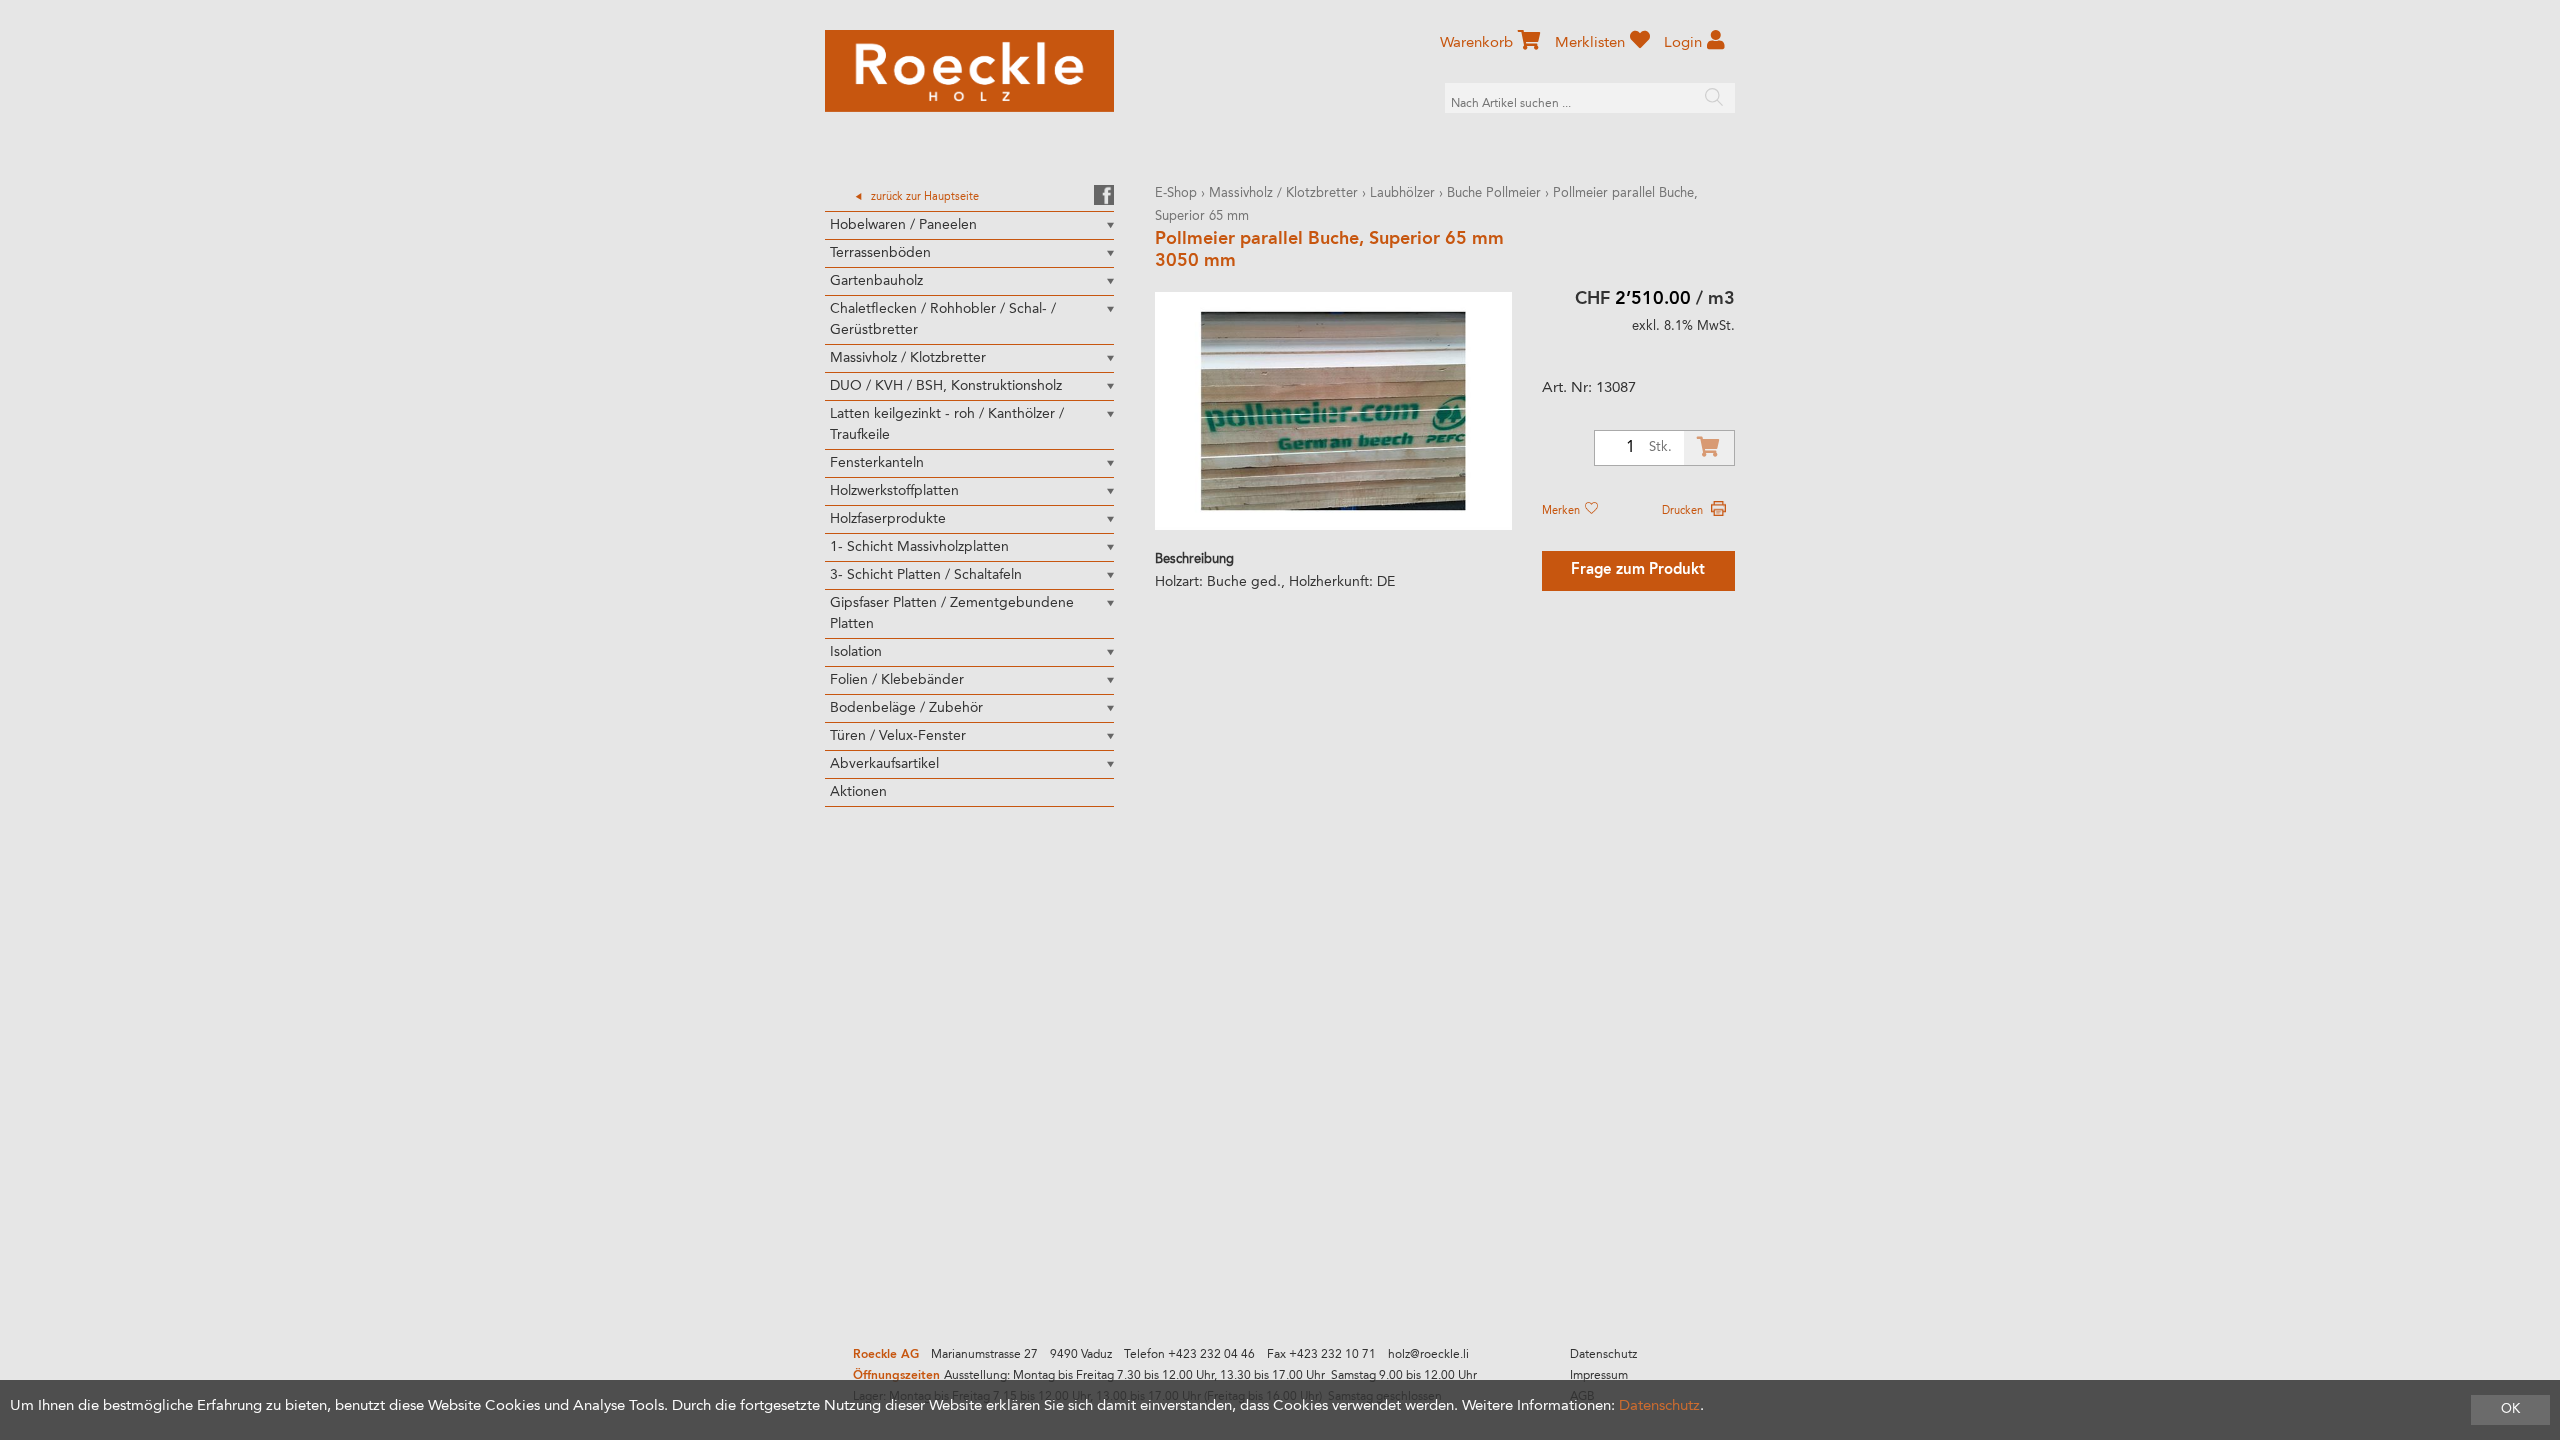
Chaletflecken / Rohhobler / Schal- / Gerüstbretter (943, 319)
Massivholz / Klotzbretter (908, 358)
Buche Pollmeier (1494, 193)
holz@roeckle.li (1428, 1355)
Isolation (856, 652)
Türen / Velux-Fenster (898, 736)
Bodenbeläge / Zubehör (906, 708)
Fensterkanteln (877, 463)
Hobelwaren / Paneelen (903, 225)
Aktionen (858, 792)
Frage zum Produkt (1638, 570)
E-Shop (1176, 193)
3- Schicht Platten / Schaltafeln (926, 575)
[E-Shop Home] (969, 71)
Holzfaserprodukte (888, 519)
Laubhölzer (1402, 193)
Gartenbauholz (876, 281)
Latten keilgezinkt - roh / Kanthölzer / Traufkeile (947, 424)
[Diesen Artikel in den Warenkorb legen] (1709, 448)
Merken (1562, 511)
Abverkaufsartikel (884, 764)
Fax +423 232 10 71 (1321, 1355)
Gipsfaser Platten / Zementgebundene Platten (952, 613)
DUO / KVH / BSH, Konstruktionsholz (946, 386)
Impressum (1599, 1376)
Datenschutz (1603, 1355)
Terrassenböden (880, 253)
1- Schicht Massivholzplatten (919, 547)
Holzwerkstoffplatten (894, 491)
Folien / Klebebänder (897, 680)
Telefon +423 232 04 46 (1189, 1355)
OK (2510, 1409)
